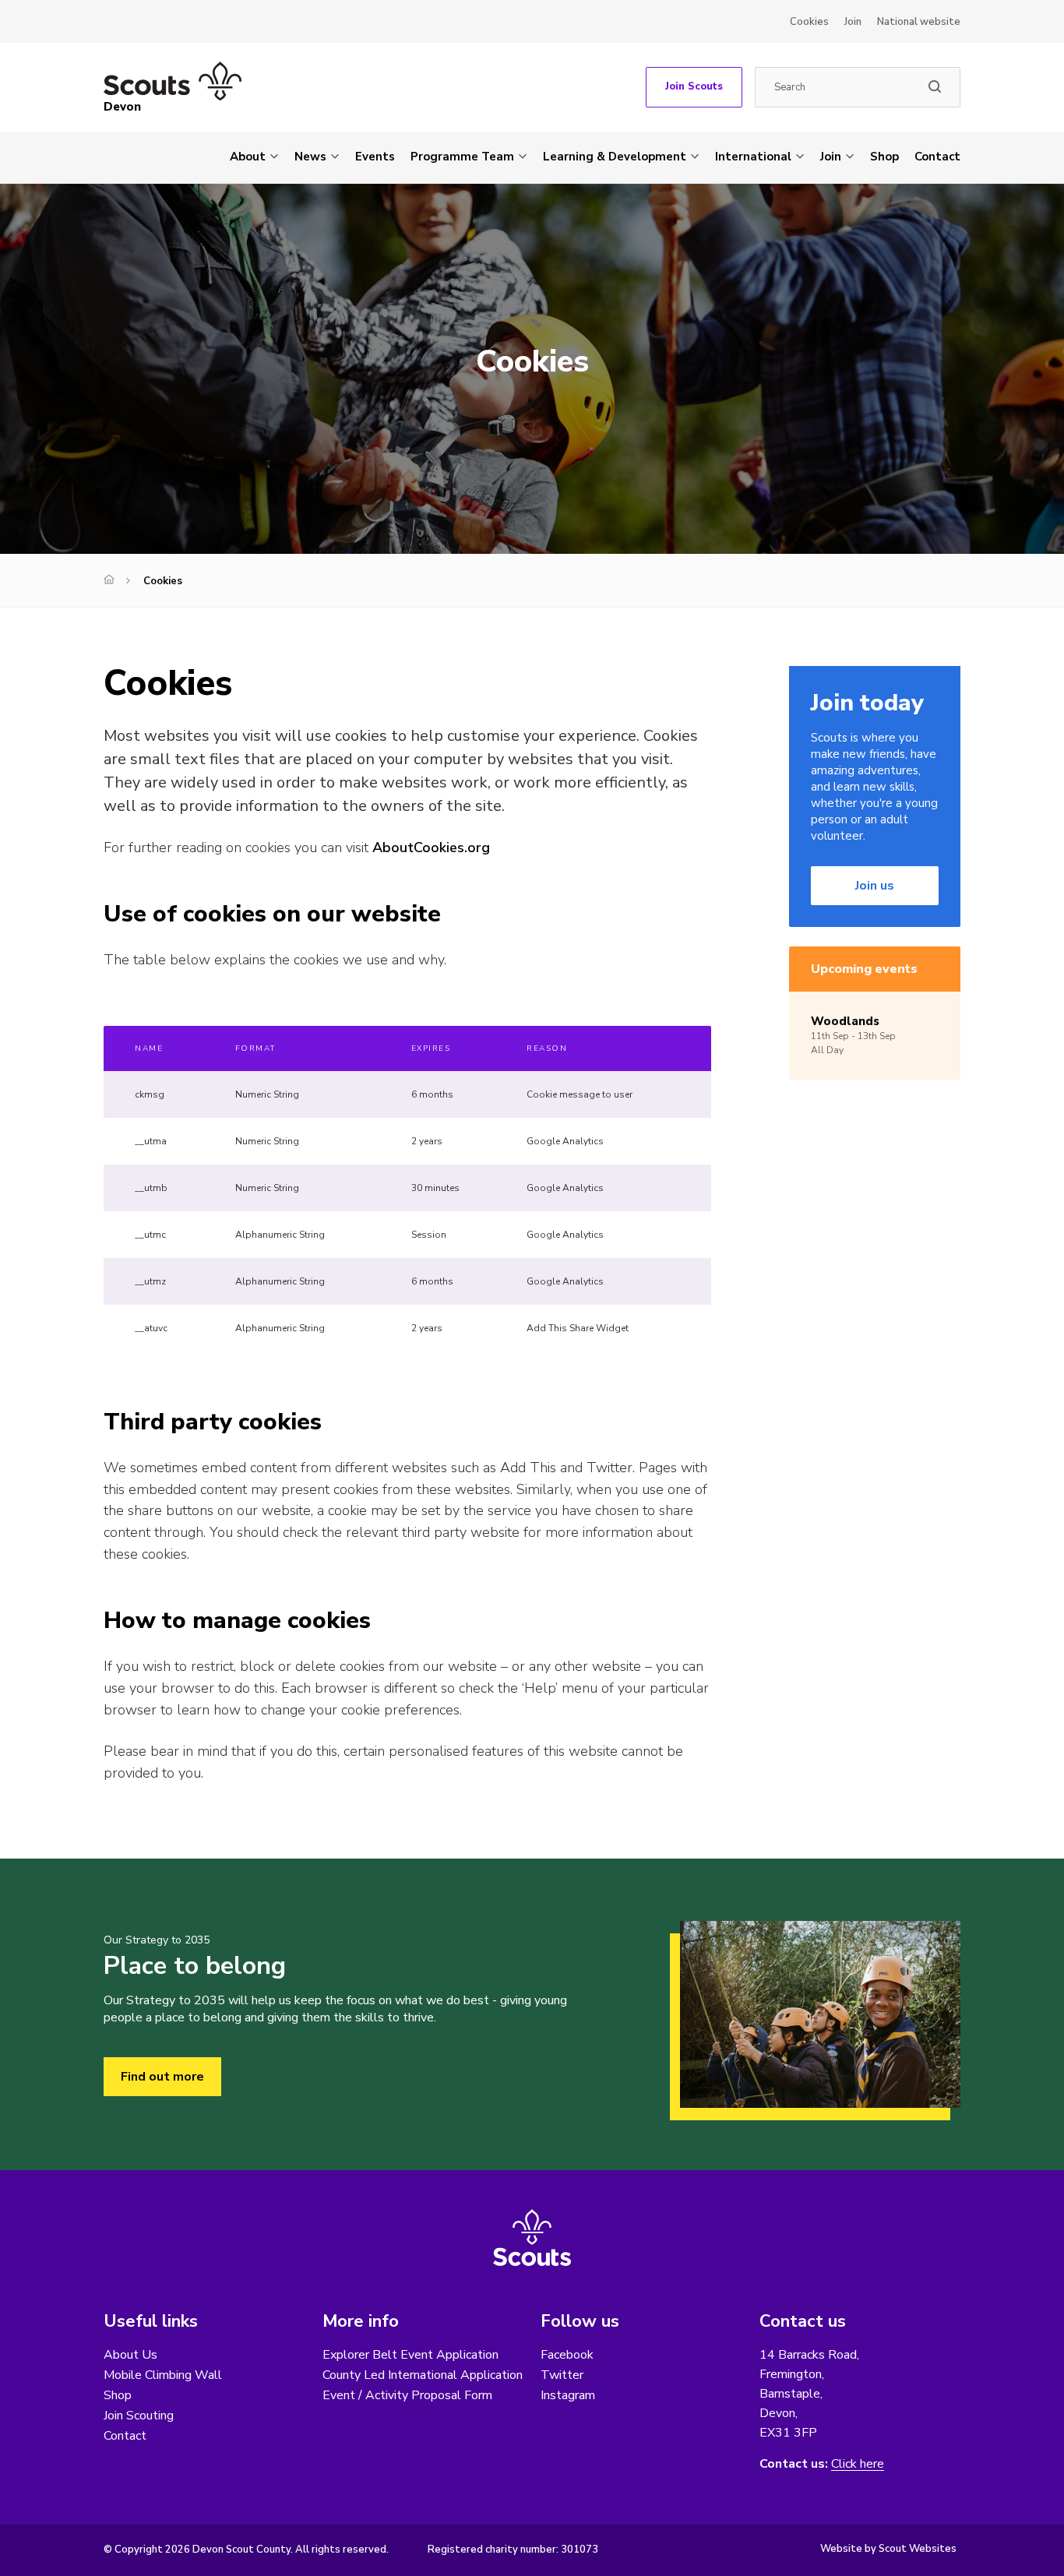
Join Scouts (694, 86)
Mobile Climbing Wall (163, 2375)
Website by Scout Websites (888, 2549)
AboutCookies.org (431, 848)
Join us (875, 886)
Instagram (568, 2395)
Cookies (809, 22)
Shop (884, 157)
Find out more (162, 2077)
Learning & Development (615, 157)
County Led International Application (423, 2375)
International (753, 157)
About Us (130, 2355)
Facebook (567, 2355)
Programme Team (462, 157)
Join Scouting (139, 2416)
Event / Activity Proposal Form (407, 2395)
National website (919, 22)
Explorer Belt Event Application (410, 2355)
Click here (858, 2464)
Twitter (562, 2375)
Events (375, 157)
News (310, 157)
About (248, 157)
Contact (937, 157)
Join (853, 22)
